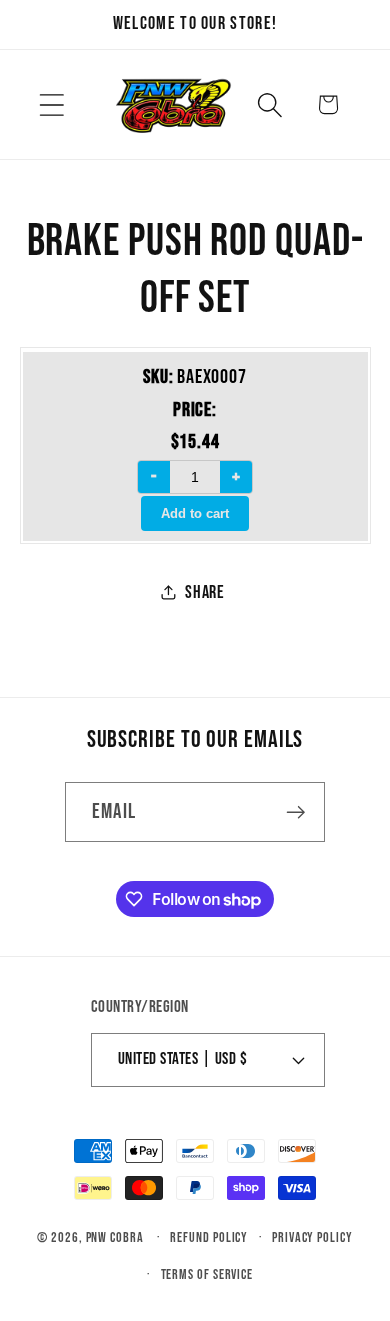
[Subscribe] (295, 812)
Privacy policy (312, 1237)
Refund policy (209, 1237)
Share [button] (205, 592)
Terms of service (207, 1274)
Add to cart (195, 513)
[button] (51, 104)
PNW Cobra (115, 1237)
